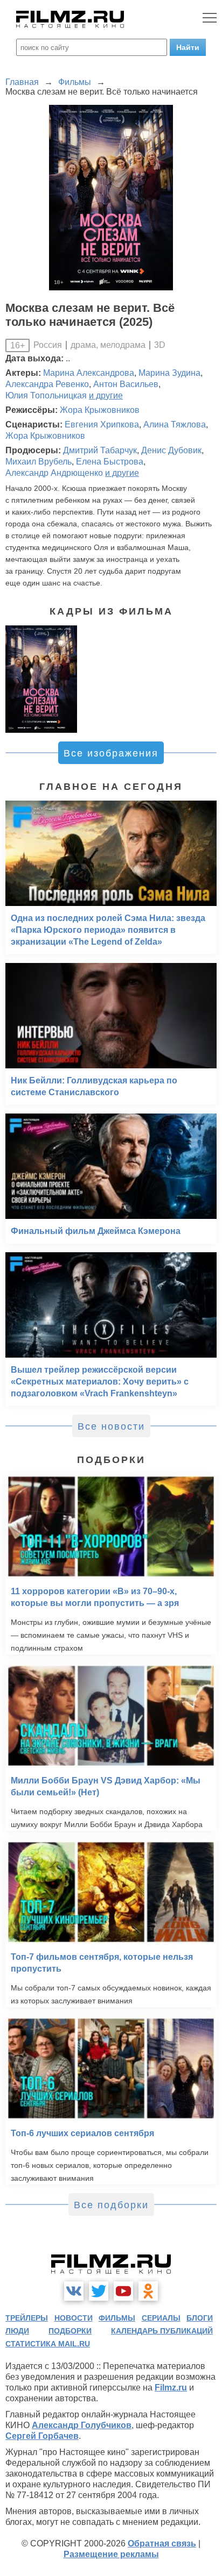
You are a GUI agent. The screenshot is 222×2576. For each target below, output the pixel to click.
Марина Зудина (169, 373)
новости (74, 2318)
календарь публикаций (162, 2331)
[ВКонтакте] (74, 2291)
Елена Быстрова (110, 462)
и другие (106, 395)
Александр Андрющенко (54, 473)
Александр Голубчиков (82, 2425)
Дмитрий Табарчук (100, 450)
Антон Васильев (126, 384)
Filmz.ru (171, 2388)
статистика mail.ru (48, 2344)
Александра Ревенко (47, 384)
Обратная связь (162, 2543)
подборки (70, 2331)
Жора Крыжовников (100, 410)
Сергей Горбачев (42, 2436)
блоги (200, 2318)
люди (17, 2331)
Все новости (111, 1426)
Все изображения (111, 753)
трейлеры (27, 2318)
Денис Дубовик (171, 450)
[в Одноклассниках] (148, 2291)
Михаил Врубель (39, 462)
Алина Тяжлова (175, 424)
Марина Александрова (89, 373)
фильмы (117, 2318)
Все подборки (111, 2205)
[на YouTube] (123, 2291)
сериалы (161, 2318)
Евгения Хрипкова (102, 424)
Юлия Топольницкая (46, 395)
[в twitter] (99, 2291)
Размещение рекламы (111, 2554)
